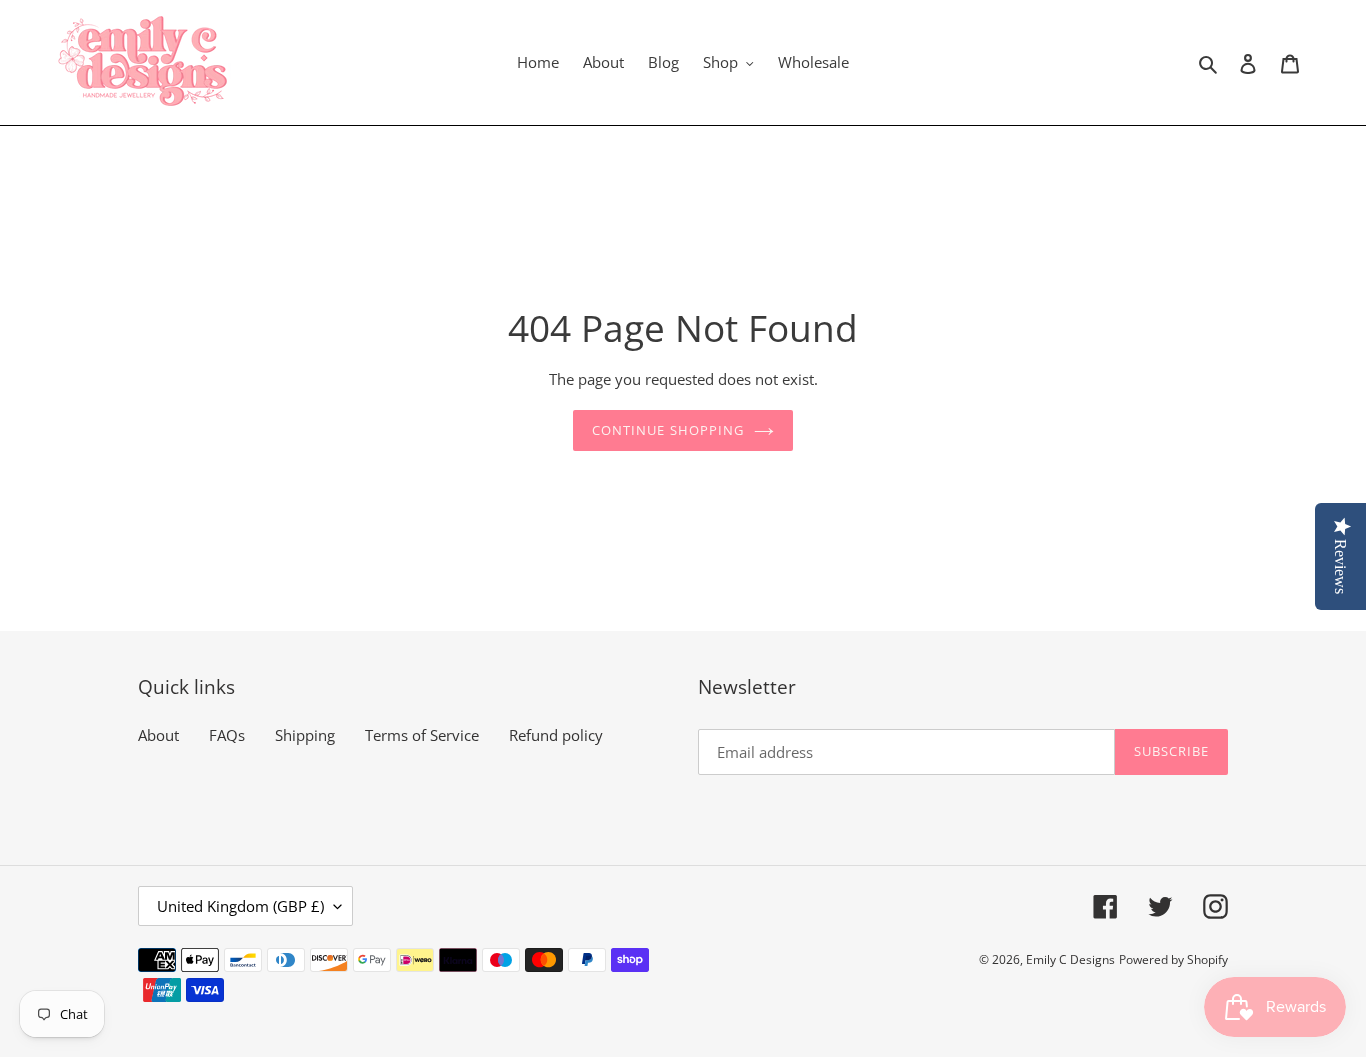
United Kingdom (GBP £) (240, 906)
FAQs (227, 735)
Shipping (305, 735)
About (158, 735)
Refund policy (556, 735)
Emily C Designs (1070, 959)
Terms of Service (422, 735)
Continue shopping (668, 430)
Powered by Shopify (1173, 959)
